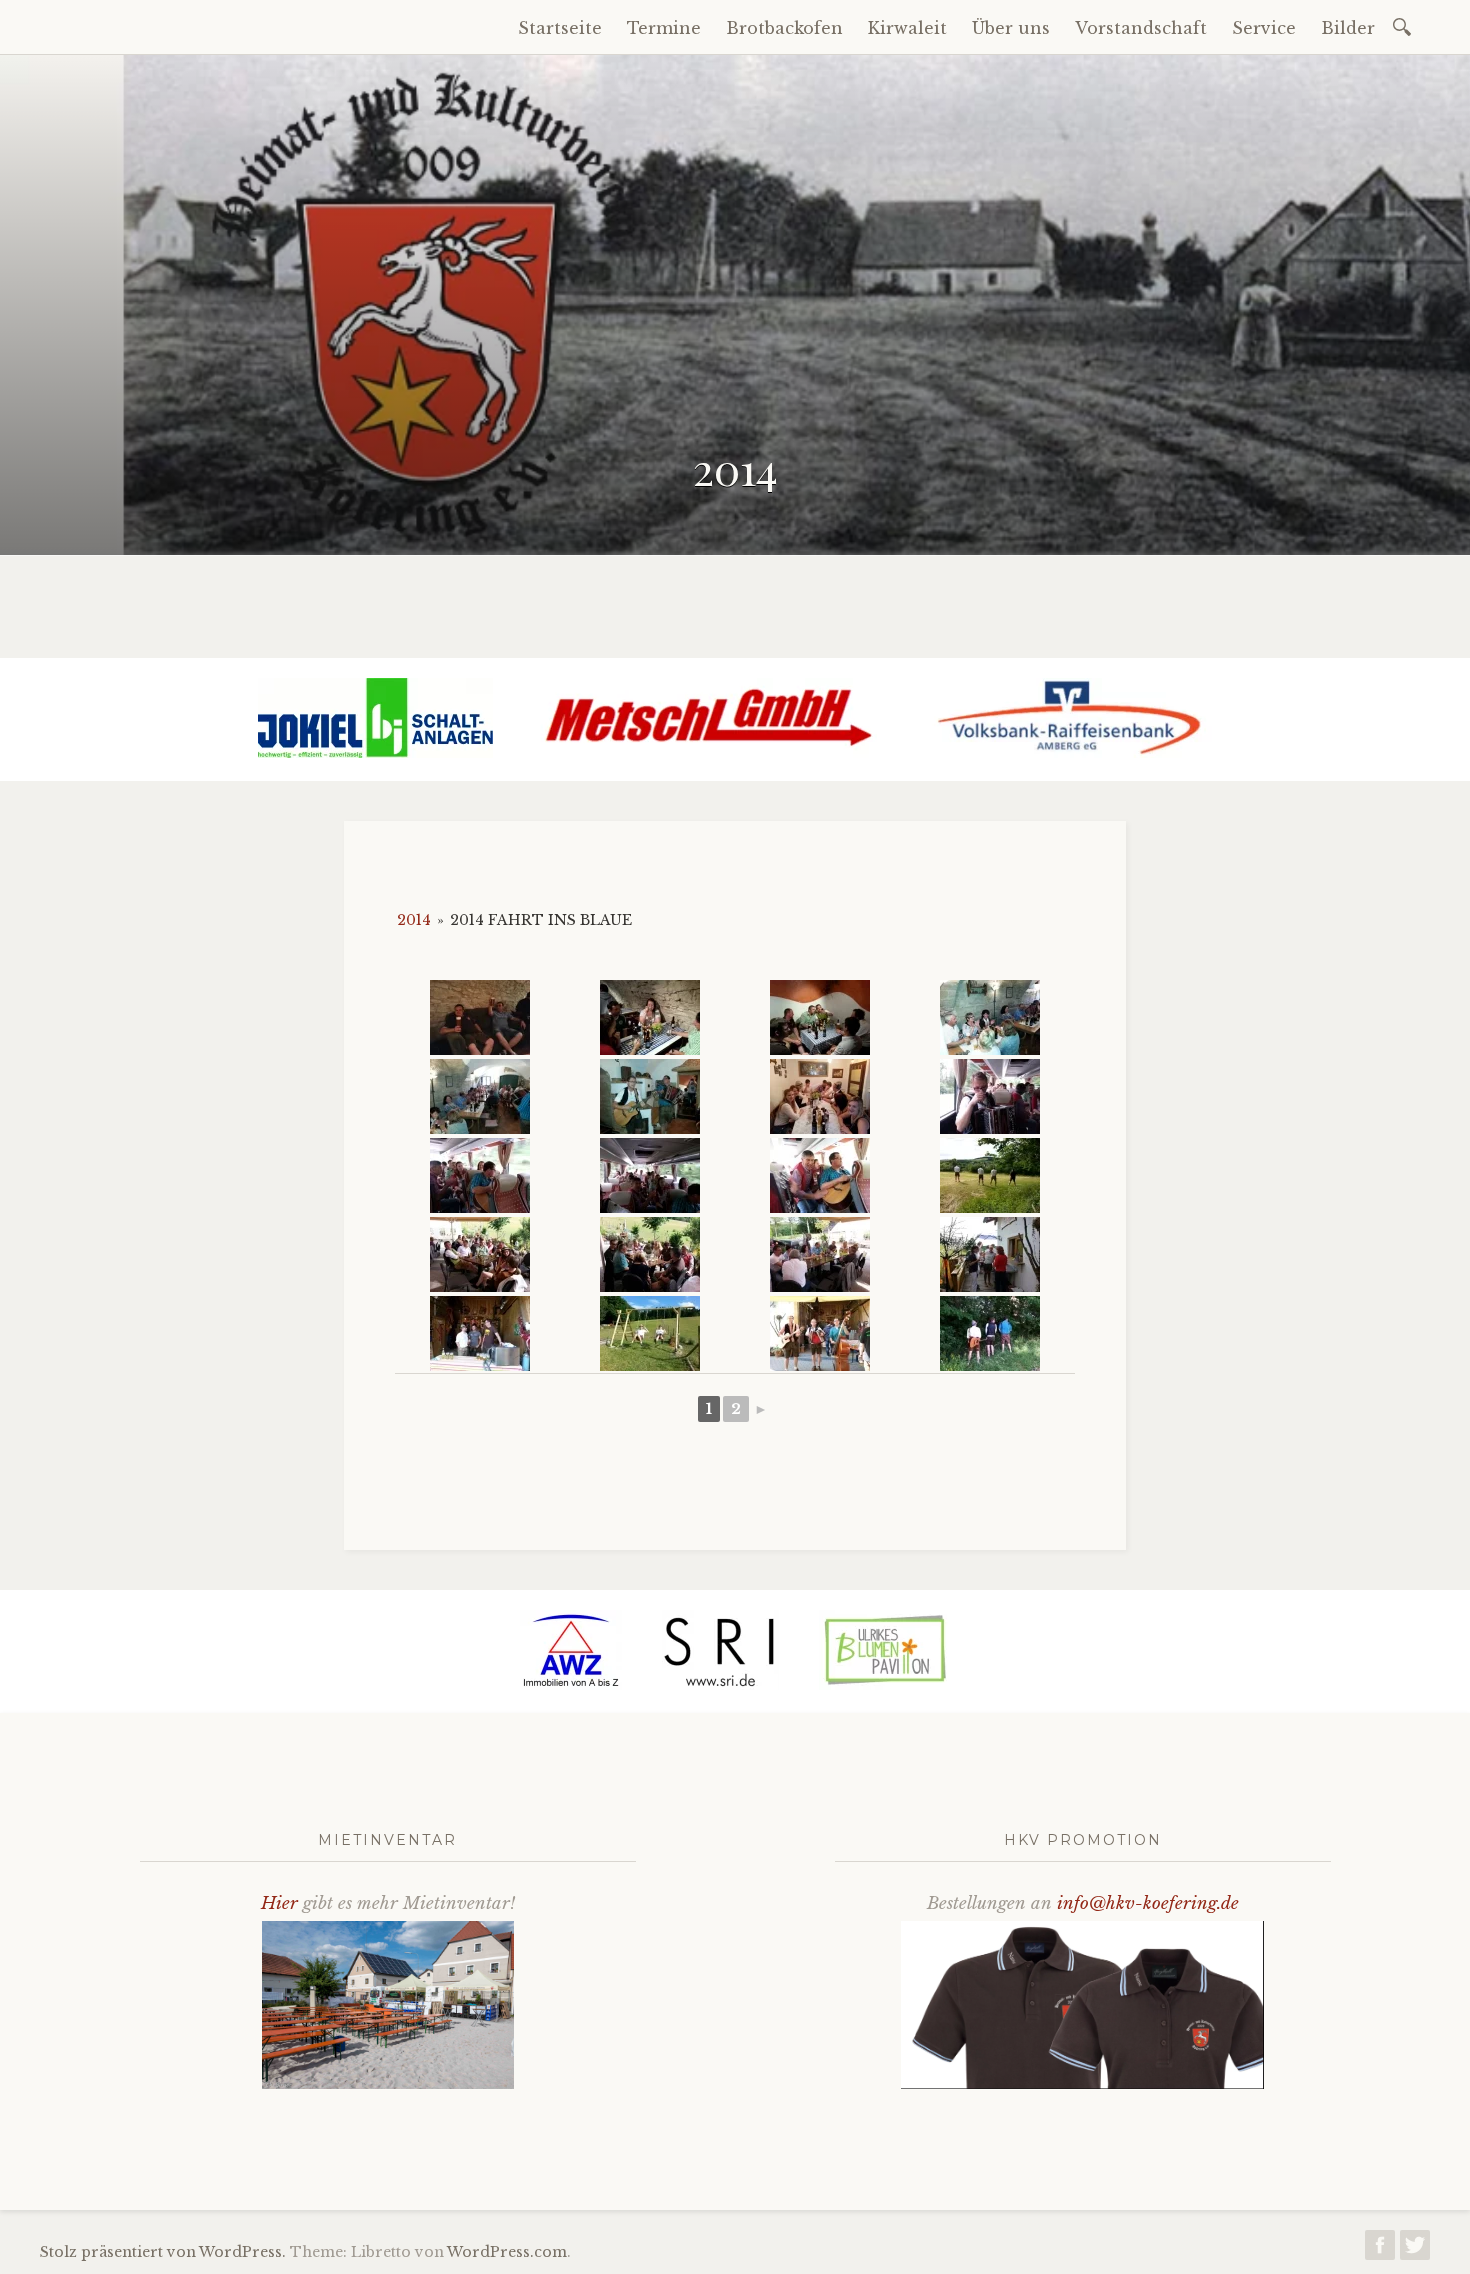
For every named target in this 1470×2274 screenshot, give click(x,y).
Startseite (560, 28)
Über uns (1011, 28)
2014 (414, 920)
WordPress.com (507, 2252)
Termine (664, 28)
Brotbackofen (784, 28)
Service (1264, 28)
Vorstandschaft (1141, 28)
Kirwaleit (907, 28)
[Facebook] (1380, 2250)
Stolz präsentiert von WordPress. (163, 2252)
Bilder (1348, 28)
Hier (279, 1903)
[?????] (990, 1017)
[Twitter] (1415, 2250)
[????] (480, 1017)
